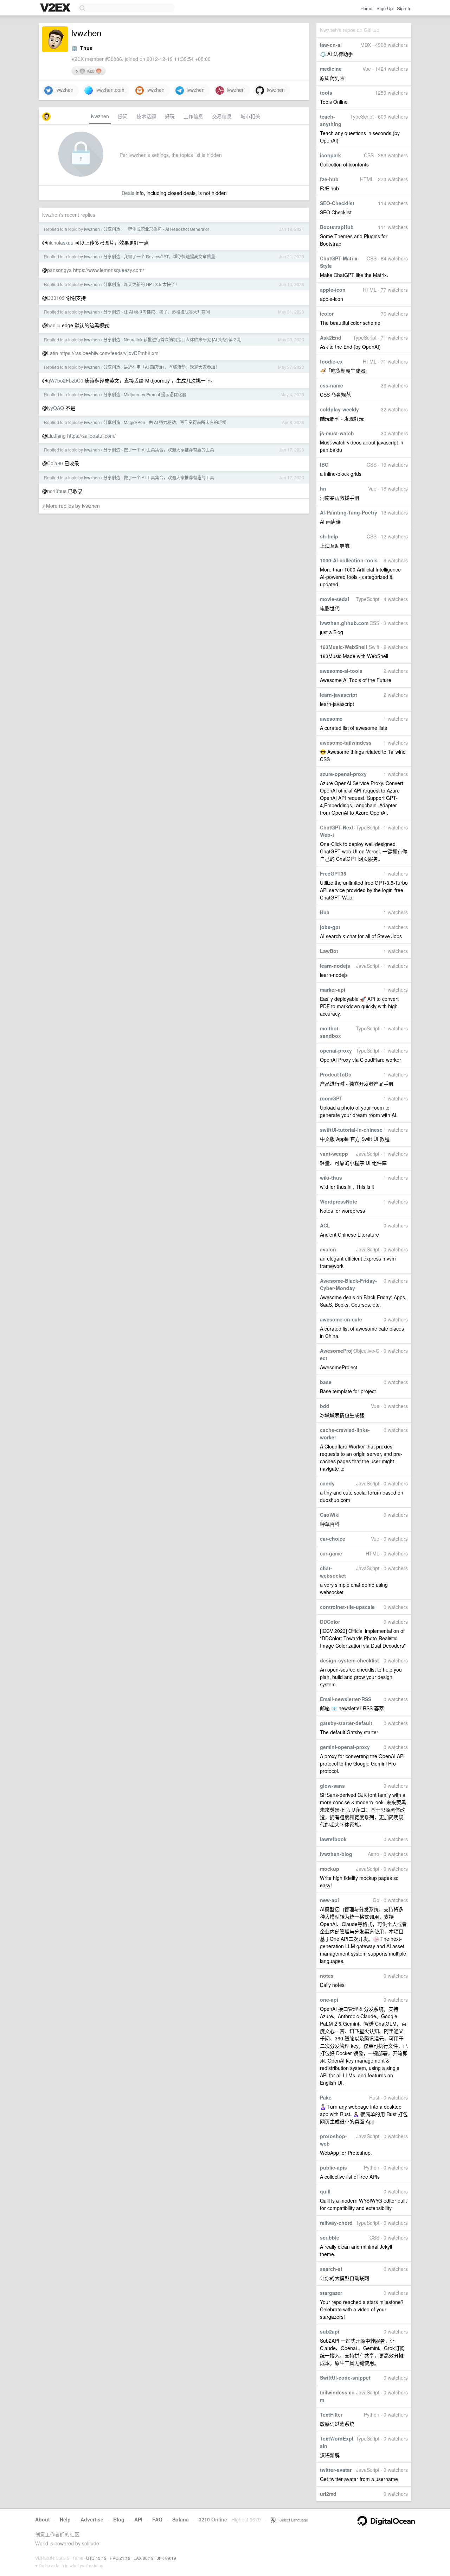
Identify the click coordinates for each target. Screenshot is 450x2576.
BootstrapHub (337, 227)
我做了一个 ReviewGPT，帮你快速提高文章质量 (169, 256)
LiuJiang (56, 436)
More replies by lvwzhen (73, 506)
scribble (330, 2237)
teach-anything (331, 120)
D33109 (56, 298)
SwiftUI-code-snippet (345, 2378)
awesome (331, 719)
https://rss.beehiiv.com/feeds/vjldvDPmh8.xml (110, 353)
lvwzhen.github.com (344, 623)
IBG (324, 465)
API (138, 2519)
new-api (329, 1900)
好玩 (170, 116)
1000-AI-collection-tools (349, 560)
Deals (128, 193)
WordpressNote (339, 1201)
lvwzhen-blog (336, 1854)
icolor (327, 314)
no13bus (57, 491)
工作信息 (193, 116)
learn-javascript (339, 695)
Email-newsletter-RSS (346, 1699)
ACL (325, 1225)
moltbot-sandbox (330, 1032)
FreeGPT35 (333, 873)
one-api (329, 2000)
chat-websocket (333, 1572)
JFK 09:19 (166, 2558)
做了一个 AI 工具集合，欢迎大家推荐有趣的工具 (169, 450)
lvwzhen (63, 90)
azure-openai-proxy (343, 774)
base (326, 1382)
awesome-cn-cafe (341, 1319)
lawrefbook (333, 1839)
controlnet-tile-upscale (347, 1607)
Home (366, 8)
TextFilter (331, 2414)
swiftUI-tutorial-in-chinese (351, 1130)
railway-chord (336, 2223)
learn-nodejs (335, 966)
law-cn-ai (331, 45)
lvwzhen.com (109, 90)
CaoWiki (330, 1515)
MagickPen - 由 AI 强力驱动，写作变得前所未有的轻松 (175, 422)
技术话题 (146, 116)
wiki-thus (331, 1177)
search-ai (331, 2269)
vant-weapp (334, 1154)
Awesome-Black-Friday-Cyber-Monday (348, 1284)
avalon (328, 1249)
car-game (331, 1553)
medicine (331, 69)
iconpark (330, 155)
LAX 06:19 (144, 2558)
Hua (325, 912)
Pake (326, 2097)
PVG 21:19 (120, 2558)
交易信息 (222, 116)
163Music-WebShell (343, 647)
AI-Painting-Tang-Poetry (349, 512)
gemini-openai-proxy (345, 1747)
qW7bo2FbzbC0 (65, 380)
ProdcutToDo (336, 1074)
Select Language (292, 2520)
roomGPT (331, 1098)
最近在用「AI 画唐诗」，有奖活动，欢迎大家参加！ (172, 367)
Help (65, 2519)
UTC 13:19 (96, 2558)
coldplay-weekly (339, 409)
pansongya (59, 270)
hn (323, 488)
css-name (332, 385)
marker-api (333, 990)
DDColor (330, 1622)
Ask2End (331, 337)
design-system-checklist (349, 1660)
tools (326, 93)
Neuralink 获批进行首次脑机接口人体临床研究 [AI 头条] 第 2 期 (183, 339)
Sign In (404, 8)
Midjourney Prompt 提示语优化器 (155, 394)
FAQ (157, 2519)
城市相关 (250, 116)
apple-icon (333, 290)
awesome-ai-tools (341, 671)
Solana (181, 2519)
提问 (123, 116)
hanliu (54, 325)
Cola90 (55, 463)
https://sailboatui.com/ (91, 436)
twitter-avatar (336, 2470)
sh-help (329, 536)
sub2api (330, 2331)
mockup (330, 1869)
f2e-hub (329, 179)
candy (327, 1483)
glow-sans (332, 1786)
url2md (328, 2494)
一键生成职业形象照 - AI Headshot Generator (166, 229)
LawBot (329, 951)
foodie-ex (331, 361)
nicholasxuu (60, 242)
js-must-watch (337, 433)
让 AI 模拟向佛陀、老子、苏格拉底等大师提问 (167, 312)
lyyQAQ (56, 408)
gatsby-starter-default (346, 1723)
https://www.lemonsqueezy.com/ (109, 270)
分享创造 (112, 229)
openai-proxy (336, 1050)
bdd (325, 1406)
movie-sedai (335, 599)
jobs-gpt (330, 927)
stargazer (331, 2293)
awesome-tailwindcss (346, 743)
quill (325, 2191)
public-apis (333, 2167)
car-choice (333, 1539)
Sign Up (385, 8)
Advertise (92, 2519)
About (43, 2519)
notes (327, 1976)
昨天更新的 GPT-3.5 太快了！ (152, 284)
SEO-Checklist (337, 203)
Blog (119, 2519)
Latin (53, 353)
